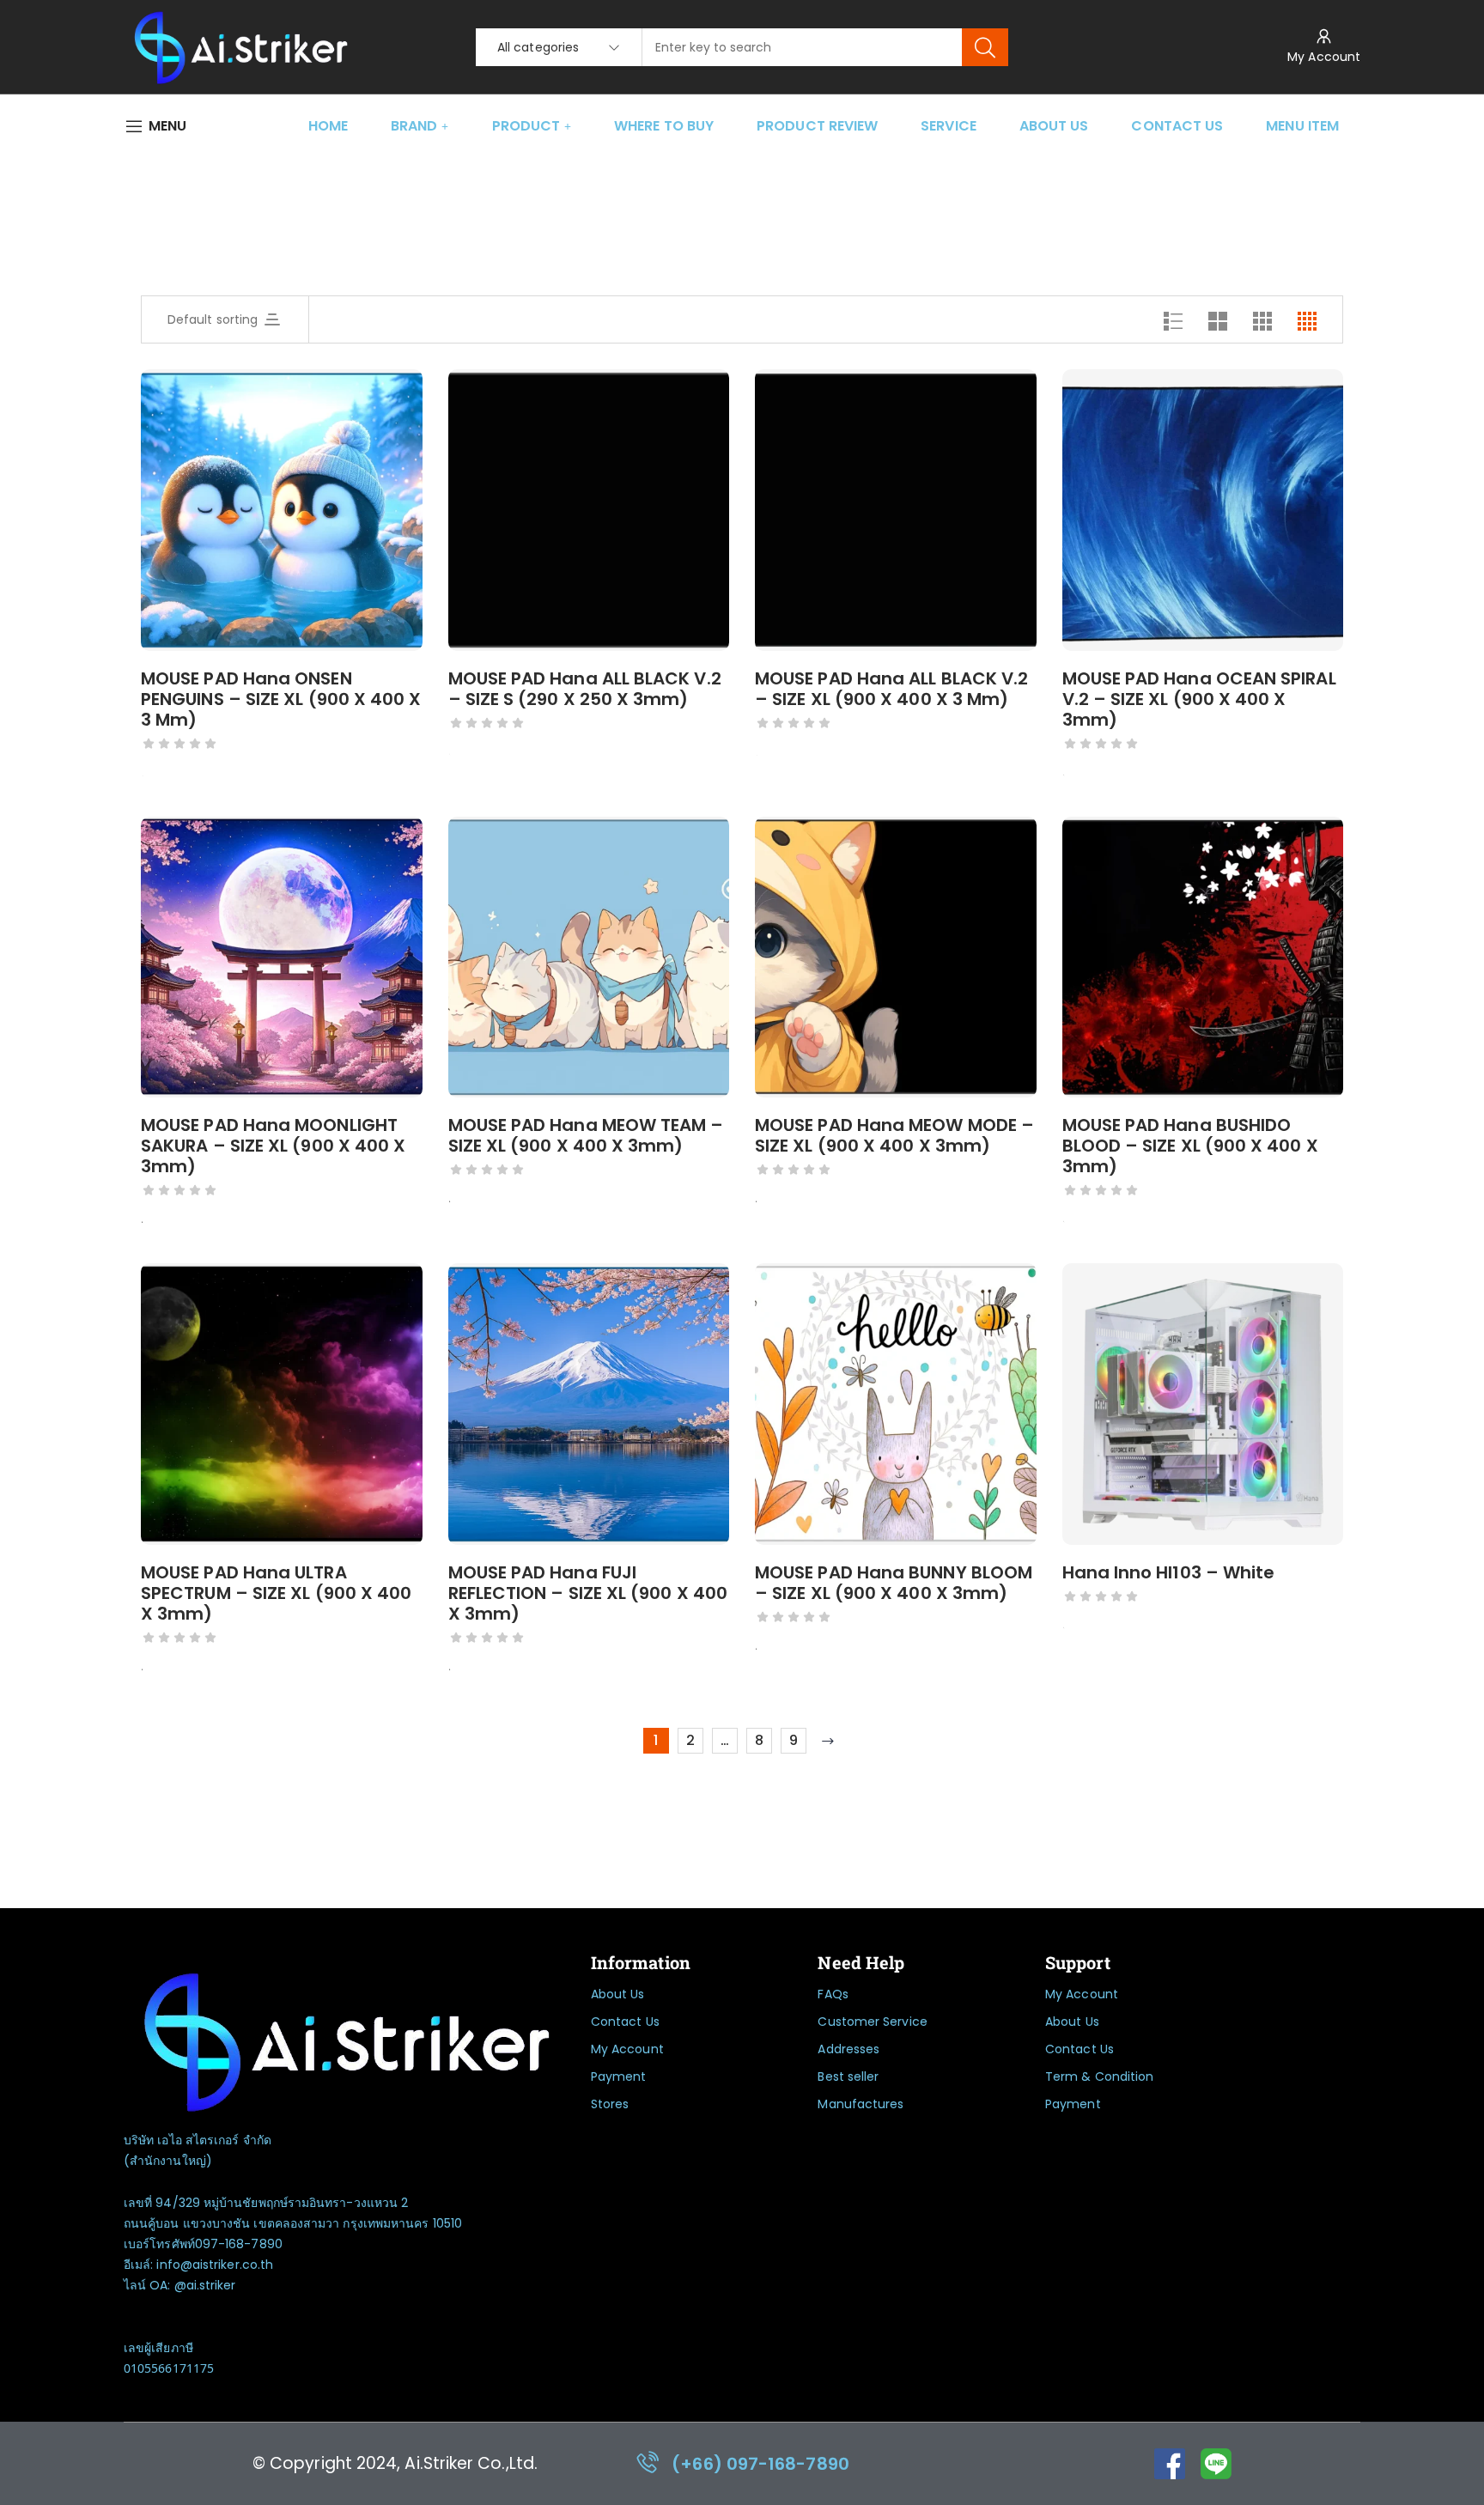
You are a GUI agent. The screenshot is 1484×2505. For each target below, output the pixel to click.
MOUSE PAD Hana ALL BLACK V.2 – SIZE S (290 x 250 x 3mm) (585, 689)
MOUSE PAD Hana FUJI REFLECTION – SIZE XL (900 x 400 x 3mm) (588, 1593)
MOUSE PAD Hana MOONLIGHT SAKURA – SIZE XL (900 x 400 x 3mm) (273, 1146)
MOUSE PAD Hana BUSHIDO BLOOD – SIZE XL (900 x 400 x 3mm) (1190, 1146)
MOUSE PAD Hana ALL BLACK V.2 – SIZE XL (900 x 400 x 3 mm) (891, 689)
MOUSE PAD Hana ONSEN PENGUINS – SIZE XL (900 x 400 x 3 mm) (281, 699)
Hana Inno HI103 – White (1169, 1572)
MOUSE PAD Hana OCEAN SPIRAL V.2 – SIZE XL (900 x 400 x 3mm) (1199, 699)
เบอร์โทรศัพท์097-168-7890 (203, 2244)
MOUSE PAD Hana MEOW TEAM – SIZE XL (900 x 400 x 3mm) (586, 1135)
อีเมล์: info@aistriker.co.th (198, 2265)
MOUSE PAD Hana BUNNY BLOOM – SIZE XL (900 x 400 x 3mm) (894, 1583)
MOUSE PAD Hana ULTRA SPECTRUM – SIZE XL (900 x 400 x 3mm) (276, 1593)
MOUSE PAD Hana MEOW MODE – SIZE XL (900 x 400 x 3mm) (894, 1135)
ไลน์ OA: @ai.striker (180, 2285)
